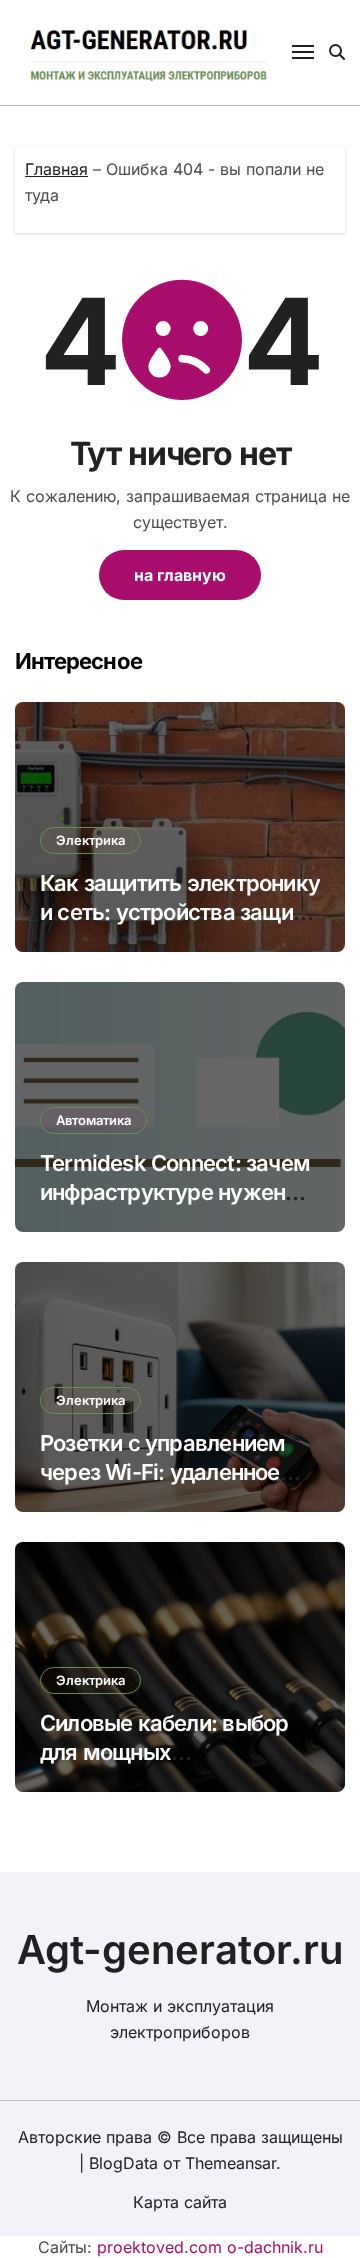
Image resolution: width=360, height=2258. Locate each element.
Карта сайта (180, 2202)
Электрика (90, 840)
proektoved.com (159, 2247)
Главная (56, 169)
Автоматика (93, 1120)
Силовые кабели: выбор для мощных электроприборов (164, 1751)
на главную (180, 575)
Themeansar (230, 2163)
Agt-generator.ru (180, 1949)
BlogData (123, 2163)
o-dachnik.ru (275, 2247)
